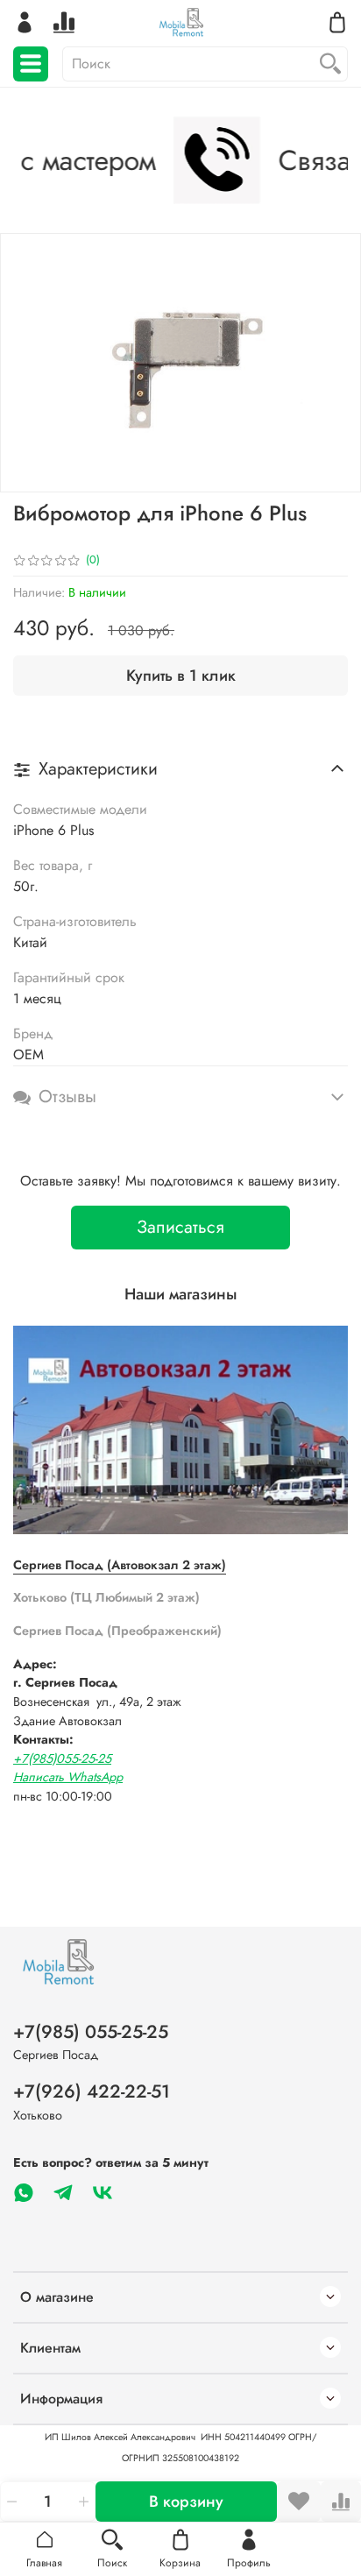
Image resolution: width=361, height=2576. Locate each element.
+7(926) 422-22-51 (92, 2091)
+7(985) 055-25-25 (91, 2032)
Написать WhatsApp (68, 1777)
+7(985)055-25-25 (62, 1759)
